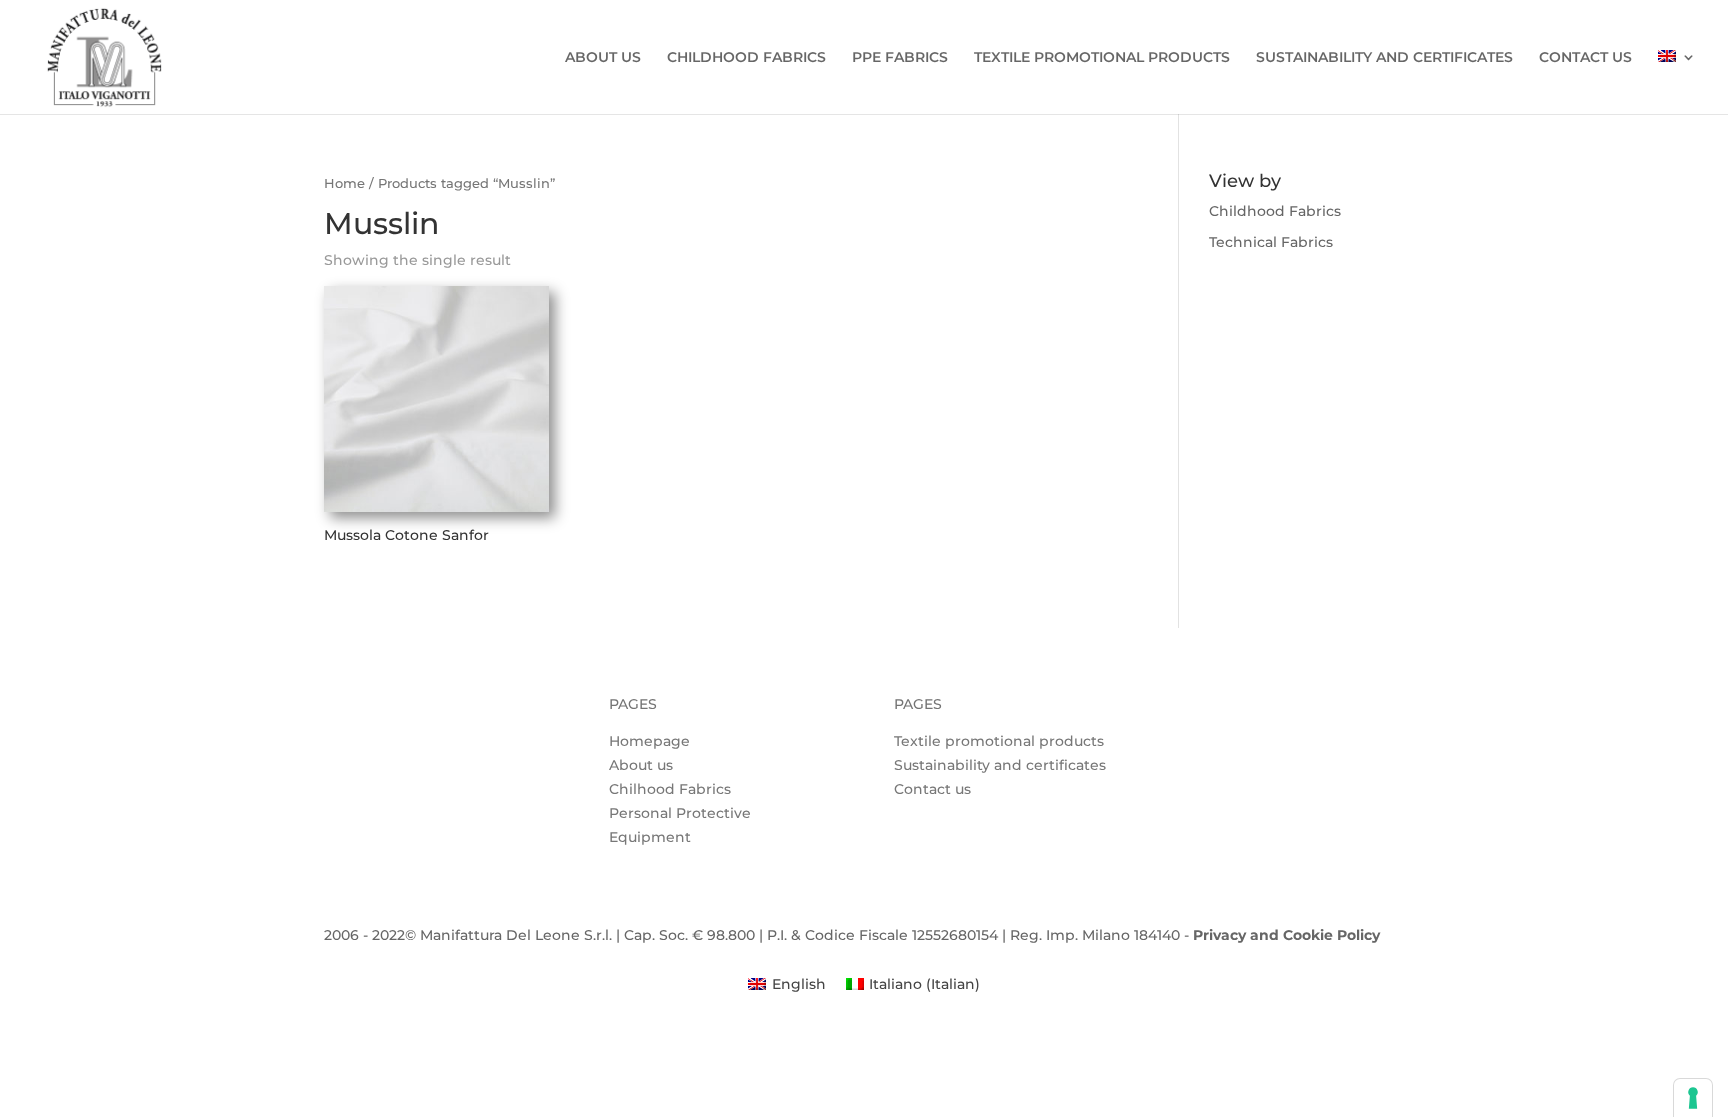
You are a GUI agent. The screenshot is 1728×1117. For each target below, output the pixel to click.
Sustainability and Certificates (1384, 58)
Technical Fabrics (1271, 242)
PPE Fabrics (900, 58)
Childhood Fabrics (746, 58)
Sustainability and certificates (1000, 765)
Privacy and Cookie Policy (1286, 935)
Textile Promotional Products (1102, 58)
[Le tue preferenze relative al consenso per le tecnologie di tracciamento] (1693, 1098)
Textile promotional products (999, 741)
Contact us (1585, 58)
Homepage (649, 741)
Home (344, 183)
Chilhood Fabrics (670, 789)
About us (603, 58)
